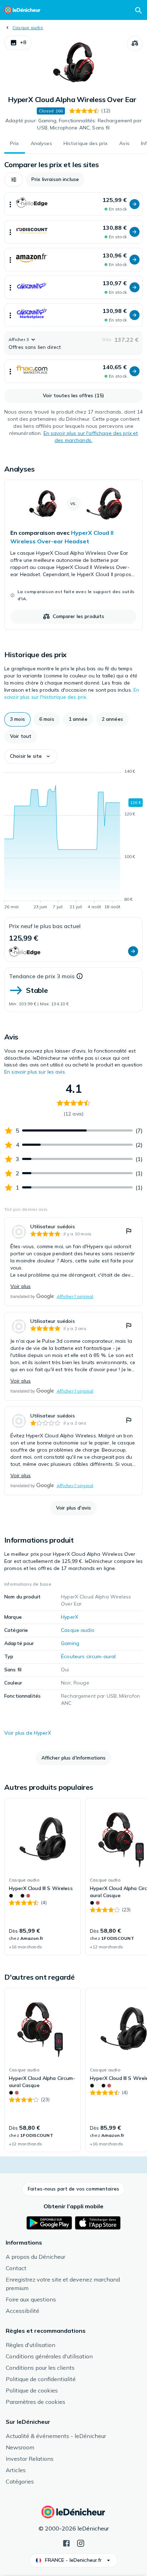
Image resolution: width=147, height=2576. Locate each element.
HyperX (70, 1617)
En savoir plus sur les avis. (35, 1072)
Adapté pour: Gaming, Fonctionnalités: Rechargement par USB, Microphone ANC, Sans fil (73, 124)
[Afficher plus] (10, 204)
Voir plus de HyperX (28, 1733)
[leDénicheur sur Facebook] (66, 2543)
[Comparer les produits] (135, 43)
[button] (18, 43)
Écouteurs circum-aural (88, 1656)
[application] (73, 840)
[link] (73, 555)
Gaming (70, 1643)
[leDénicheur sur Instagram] (81, 2543)
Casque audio (28, 28)
